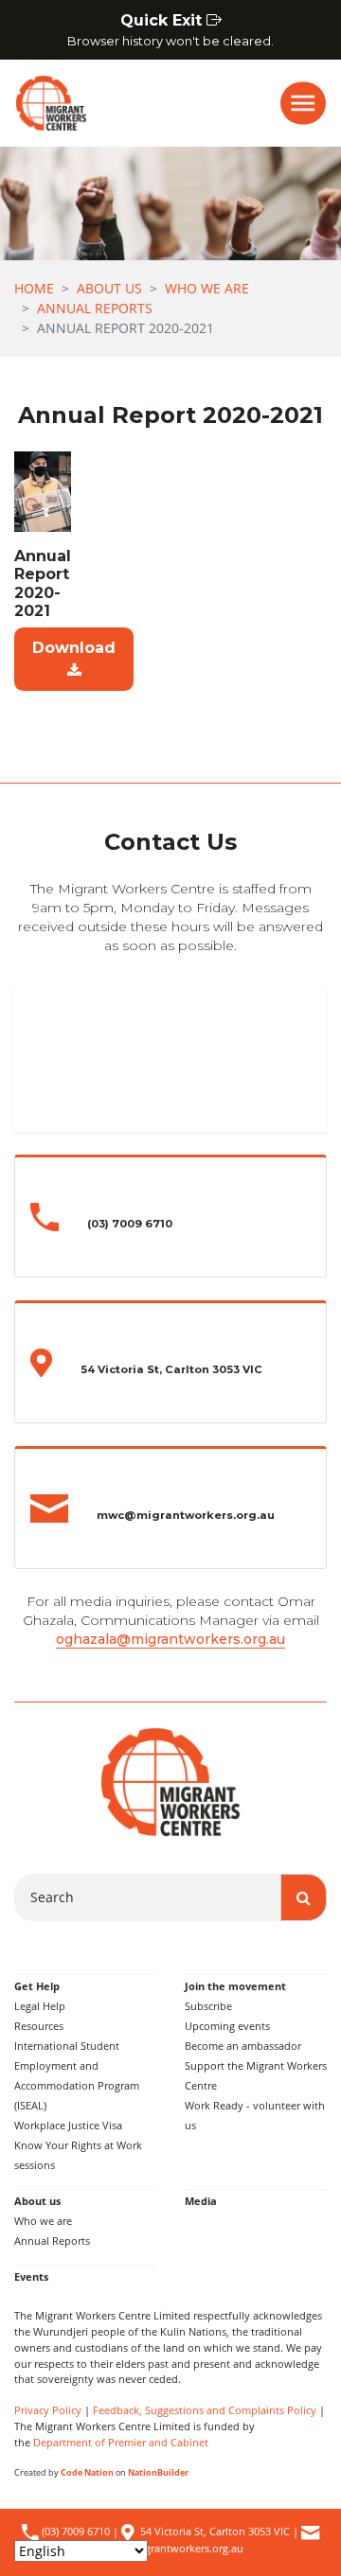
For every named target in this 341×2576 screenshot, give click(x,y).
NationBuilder (158, 2472)
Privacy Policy (48, 2410)
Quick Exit (170, 30)
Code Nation (87, 2472)
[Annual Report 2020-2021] (43, 491)
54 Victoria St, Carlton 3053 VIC (215, 2531)
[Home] (44, 103)
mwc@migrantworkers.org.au (172, 2548)
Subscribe (208, 2006)
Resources (39, 2026)
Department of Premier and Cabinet (121, 2442)
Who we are (207, 288)
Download (74, 648)
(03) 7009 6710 (74, 2531)
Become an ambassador (243, 2046)
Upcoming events (227, 2026)
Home (34, 288)
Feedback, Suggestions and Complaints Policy (205, 2410)
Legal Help (40, 2006)
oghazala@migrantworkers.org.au (170, 1639)
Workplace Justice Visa (68, 2125)
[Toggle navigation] (303, 103)
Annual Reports (95, 308)
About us (109, 288)
